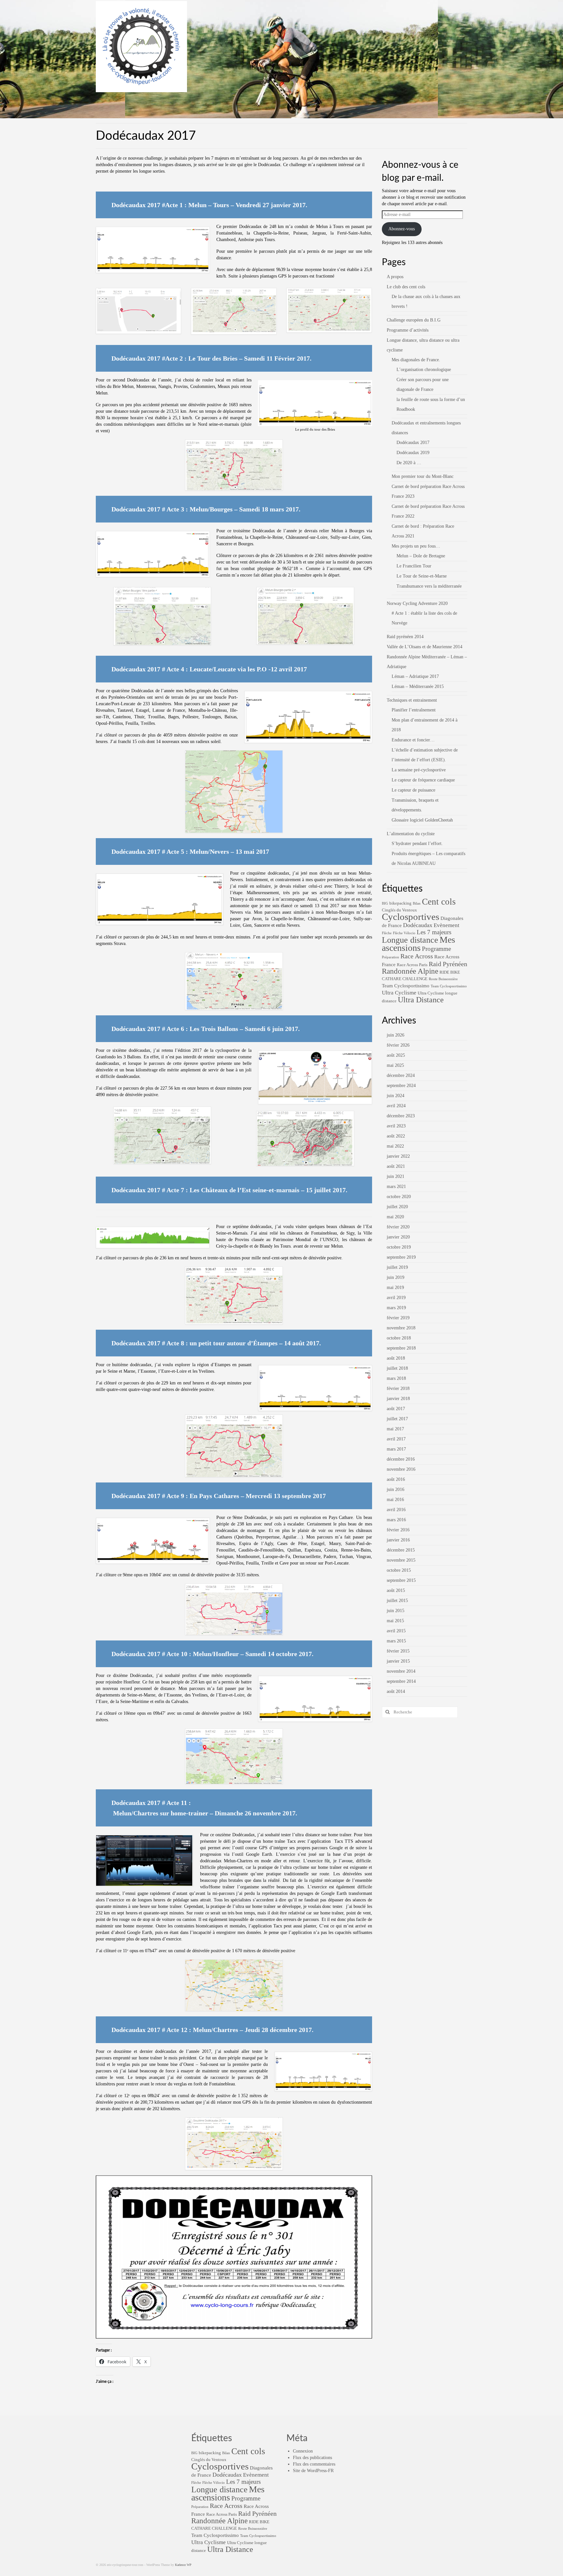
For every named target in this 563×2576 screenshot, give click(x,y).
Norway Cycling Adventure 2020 (417, 603)
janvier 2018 (398, 1399)
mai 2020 (395, 1217)
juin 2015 (396, 1611)
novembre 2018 (401, 1328)
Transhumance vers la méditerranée (429, 586)
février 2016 (398, 1530)
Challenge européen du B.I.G (414, 320)
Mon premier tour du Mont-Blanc (423, 476)
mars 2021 (396, 1187)
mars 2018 (396, 1378)
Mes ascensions (419, 944)
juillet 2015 (397, 1601)
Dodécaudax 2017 (413, 443)
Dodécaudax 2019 (413, 453)
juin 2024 (396, 1096)
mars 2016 (396, 1520)
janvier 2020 (398, 1237)
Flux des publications (312, 2458)
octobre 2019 (399, 1247)
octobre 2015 (399, 1570)
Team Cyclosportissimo (406, 986)
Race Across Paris (412, 965)
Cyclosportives (411, 917)
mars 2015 (396, 1641)
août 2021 (396, 1166)
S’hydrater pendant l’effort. (417, 844)
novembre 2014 (401, 1671)
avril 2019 (396, 1298)
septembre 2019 (401, 1257)
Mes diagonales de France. (416, 360)
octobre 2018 (399, 1338)
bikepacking (400, 903)
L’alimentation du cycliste (411, 834)
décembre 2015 (401, 1550)
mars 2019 (396, 1308)
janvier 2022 (398, 1156)
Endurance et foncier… (413, 740)
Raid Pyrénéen (448, 964)
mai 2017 (395, 1429)
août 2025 (396, 1055)
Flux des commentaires (314, 2464)
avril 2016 (396, 1510)
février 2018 (398, 1388)
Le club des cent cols (406, 287)
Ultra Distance (421, 1000)
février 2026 (398, 1045)
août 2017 (396, 1409)
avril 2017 (396, 1439)
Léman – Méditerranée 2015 (418, 687)
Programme (436, 949)
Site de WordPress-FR (313, 2471)
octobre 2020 (399, 1197)
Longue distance (410, 940)
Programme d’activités (408, 330)
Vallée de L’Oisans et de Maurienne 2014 (425, 647)
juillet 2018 (397, 1368)
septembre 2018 (401, 1348)
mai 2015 (395, 1621)
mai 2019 (395, 1288)
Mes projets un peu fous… (416, 546)
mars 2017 (396, 1449)
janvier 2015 (398, 1661)
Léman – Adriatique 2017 (415, 676)
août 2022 (396, 1136)
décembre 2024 (401, 1075)
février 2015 (398, 1651)
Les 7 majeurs (434, 932)
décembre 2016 (401, 1459)
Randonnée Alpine (410, 971)
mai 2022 (395, 1146)
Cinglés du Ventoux (399, 910)
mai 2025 (395, 1065)
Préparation (390, 957)
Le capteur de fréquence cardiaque (423, 780)
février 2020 (398, 1227)
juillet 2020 (397, 1207)
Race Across (417, 956)
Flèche (387, 933)
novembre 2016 (401, 1469)
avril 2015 (396, 1631)
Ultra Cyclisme (399, 993)
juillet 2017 (397, 1419)
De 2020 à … (409, 463)
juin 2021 (396, 1176)
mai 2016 (395, 1500)
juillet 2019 (397, 1267)
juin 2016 (396, 1489)
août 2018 (396, 1358)
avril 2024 (396, 1106)
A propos (395, 277)
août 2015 (396, 1590)
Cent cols (439, 902)
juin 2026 (396, 1035)
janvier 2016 (398, 1540)
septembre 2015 (401, 1580)
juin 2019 (396, 1277)
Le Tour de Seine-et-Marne (422, 576)
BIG (385, 903)
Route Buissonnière (443, 979)
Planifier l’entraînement (414, 710)
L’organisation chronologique (424, 370)
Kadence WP (183, 2565)
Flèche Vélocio (404, 933)
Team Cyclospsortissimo (449, 986)
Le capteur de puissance (413, 790)
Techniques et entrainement (412, 700)
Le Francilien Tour (414, 566)
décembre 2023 (401, 1116)
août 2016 (396, 1479)
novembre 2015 (401, 1560)
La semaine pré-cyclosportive (419, 770)
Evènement (447, 925)
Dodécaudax (418, 925)
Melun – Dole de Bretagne (421, 556)
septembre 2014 (401, 1681)
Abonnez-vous (402, 229)
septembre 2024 (401, 1086)
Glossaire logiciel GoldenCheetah (422, 820)
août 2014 (396, 1691)
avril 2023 (396, 1126)
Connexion (303, 2451)
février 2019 (398, 1318)
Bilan (417, 903)
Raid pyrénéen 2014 (405, 637)
